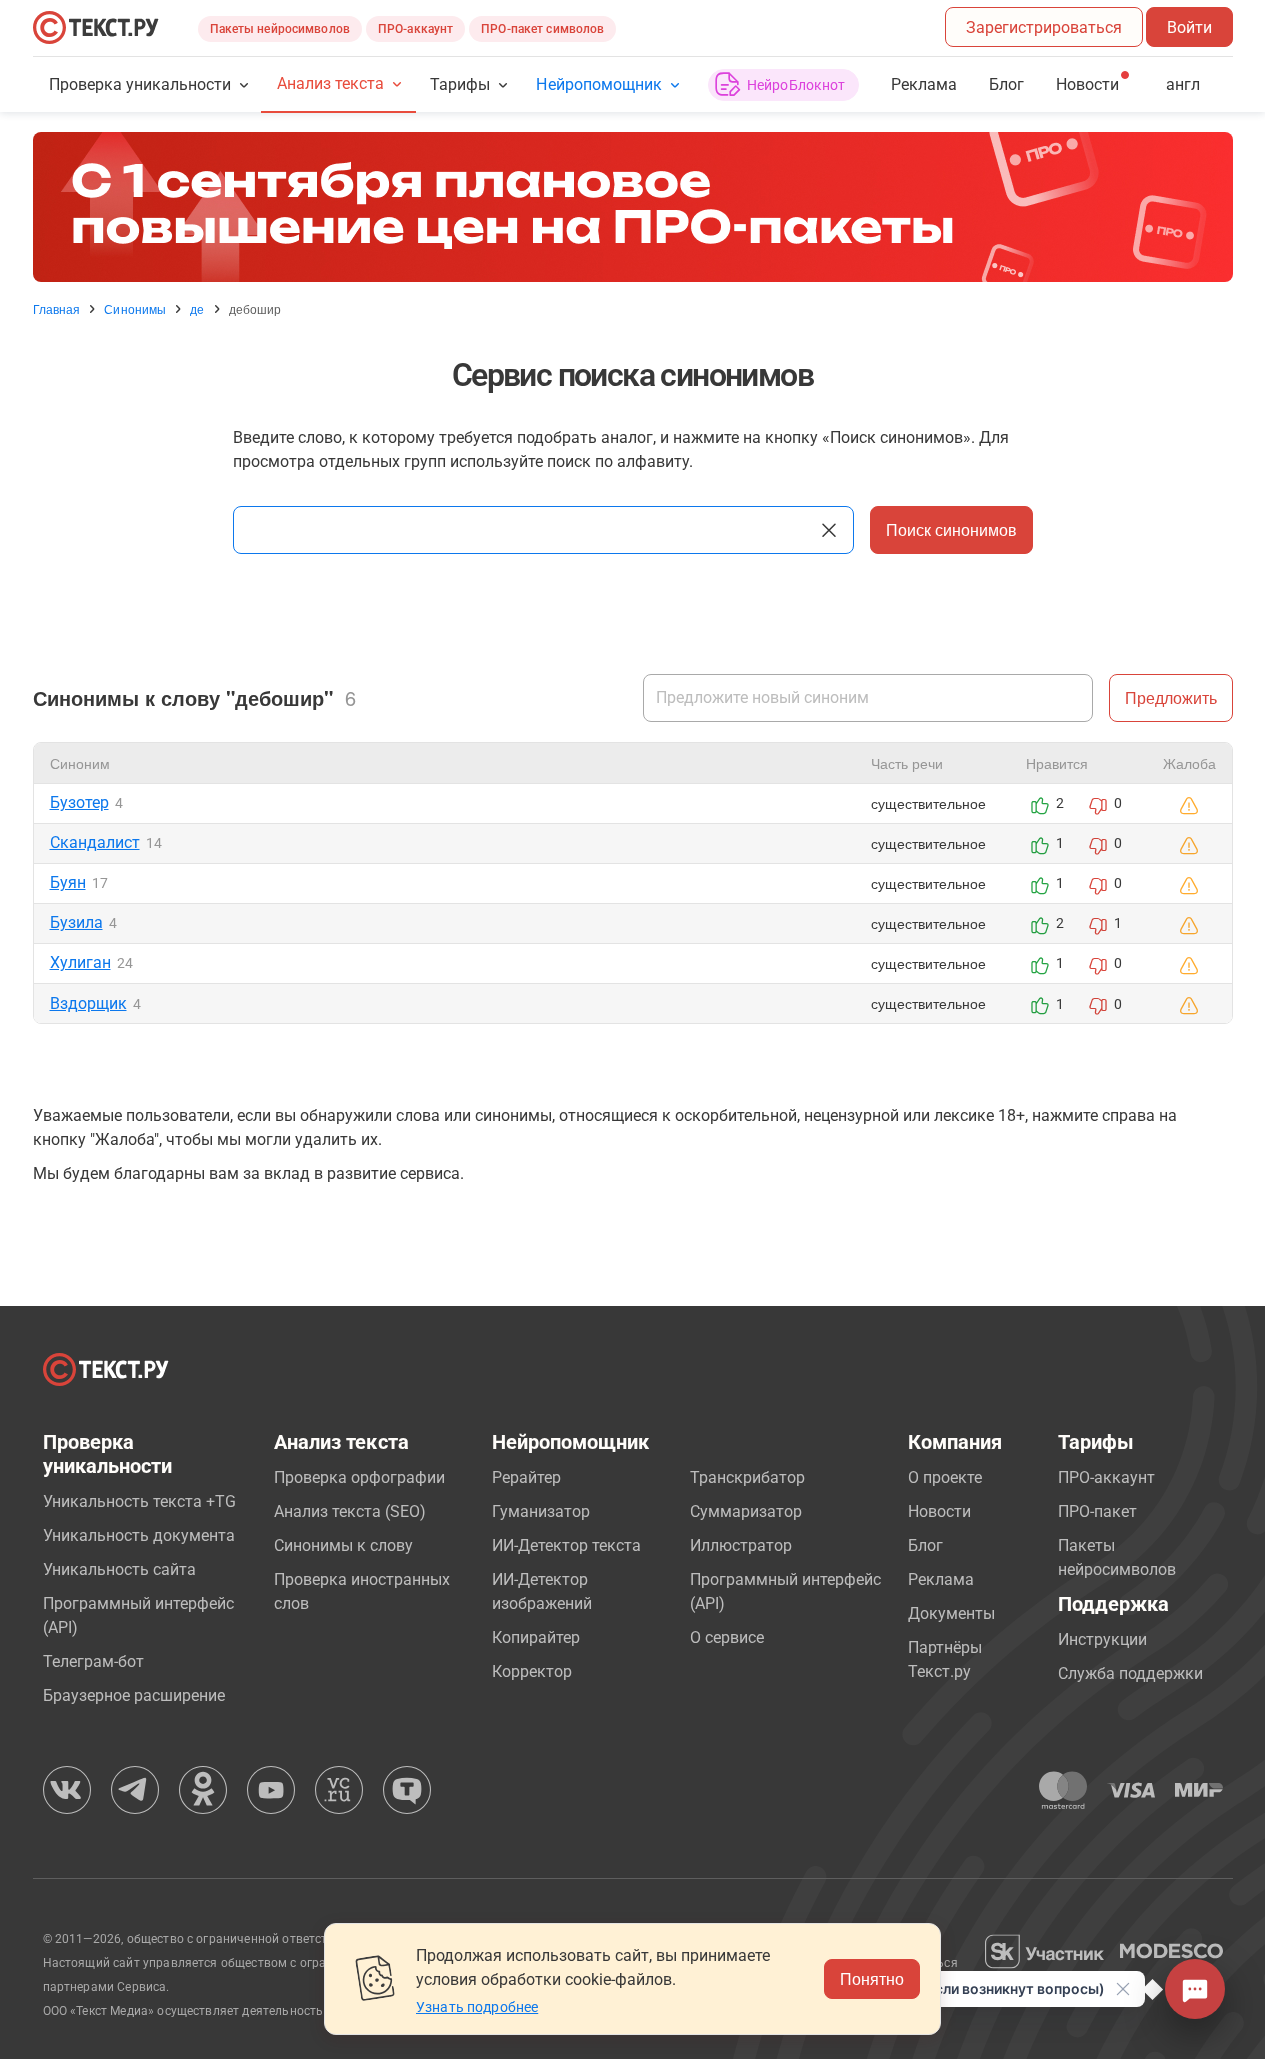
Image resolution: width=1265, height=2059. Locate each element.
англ (1183, 84)
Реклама (924, 84)
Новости (939, 1511)
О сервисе (727, 1637)
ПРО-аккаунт (415, 29)
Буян (68, 882)
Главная (57, 309)
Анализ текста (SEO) (350, 1511)
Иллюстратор (741, 1545)
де (197, 309)
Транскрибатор (747, 1477)
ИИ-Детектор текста (566, 1545)
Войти (1189, 27)
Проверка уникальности (140, 84)
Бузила (76, 922)
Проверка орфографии (359, 1477)
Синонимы (135, 309)
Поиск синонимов (951, 529)
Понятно (872, 1978)
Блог (1006, 84)
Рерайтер (526, 1477)
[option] (633, 207)
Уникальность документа (139, 1535)
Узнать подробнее (477, 2007)
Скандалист (95, 842)
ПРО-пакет (1097, 1511)
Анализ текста (330, 83)
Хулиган (80, 962)
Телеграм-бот (93, 1661)
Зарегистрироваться (1044, 27)
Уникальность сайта (119, 1569)
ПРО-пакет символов (542, 29)
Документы (951, 1613)
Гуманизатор (541, 1511)
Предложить (1171, 697)
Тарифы (460, 84)
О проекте (945, 1477)
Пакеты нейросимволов (280, 29)
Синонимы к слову (343, 1545)
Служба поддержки (1130, 1673)
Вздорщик (88, 1003)
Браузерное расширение (134, 1695)
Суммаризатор (746, 1511)
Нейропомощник (598, 84)
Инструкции (1102, 1639)
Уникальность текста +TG (139, 1501)
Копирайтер (536, 1637)
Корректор (532, 1671)
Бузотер (79, 802)
